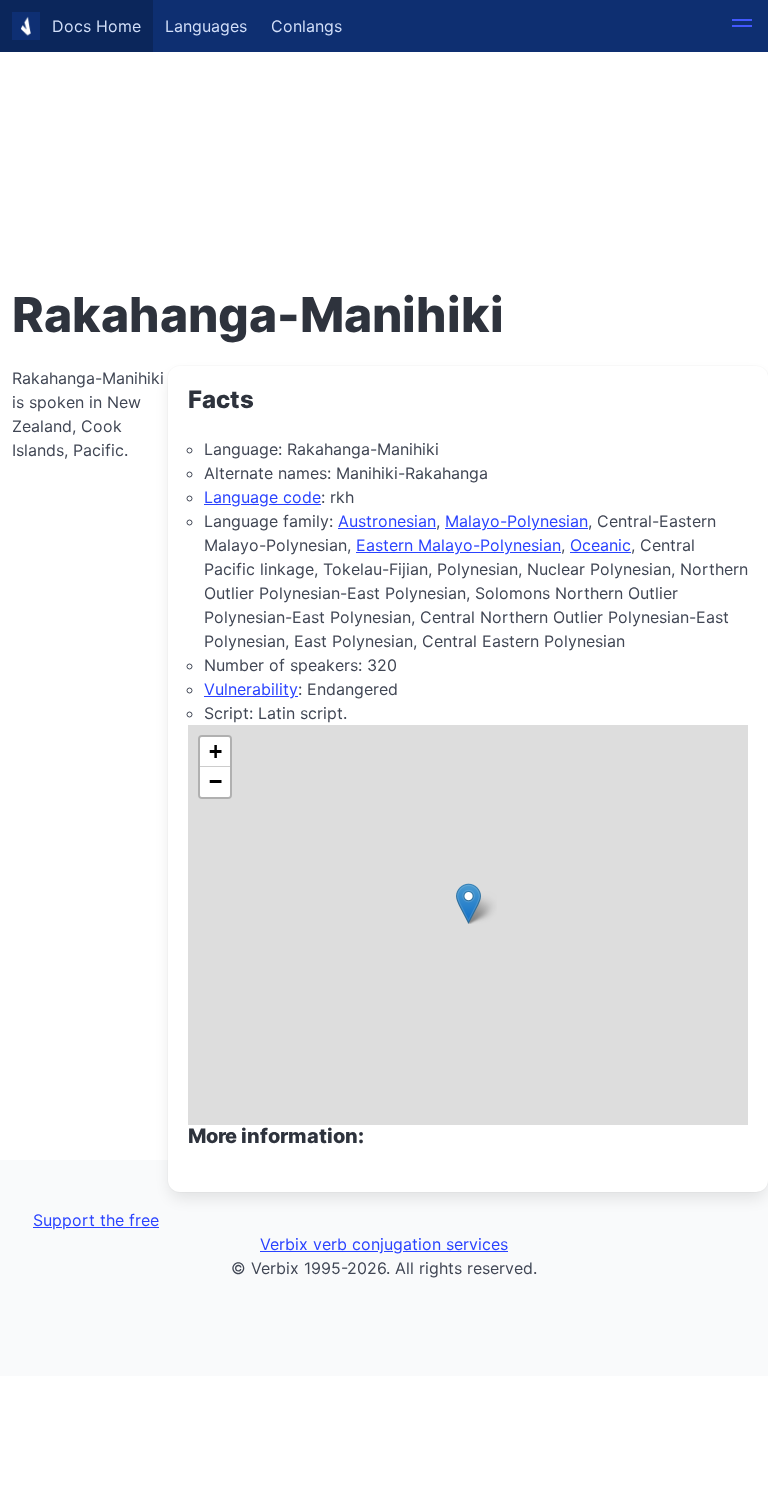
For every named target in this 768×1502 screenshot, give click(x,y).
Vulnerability (251, 689)
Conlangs (306, 26)
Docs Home (96, 26)
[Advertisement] (384, 140)
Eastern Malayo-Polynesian (458, 545)
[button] (742, 26)
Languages (206, 26)
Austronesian (387, 521)
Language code (262, 497)
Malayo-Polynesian (516, 521)
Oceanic (600, 545)
